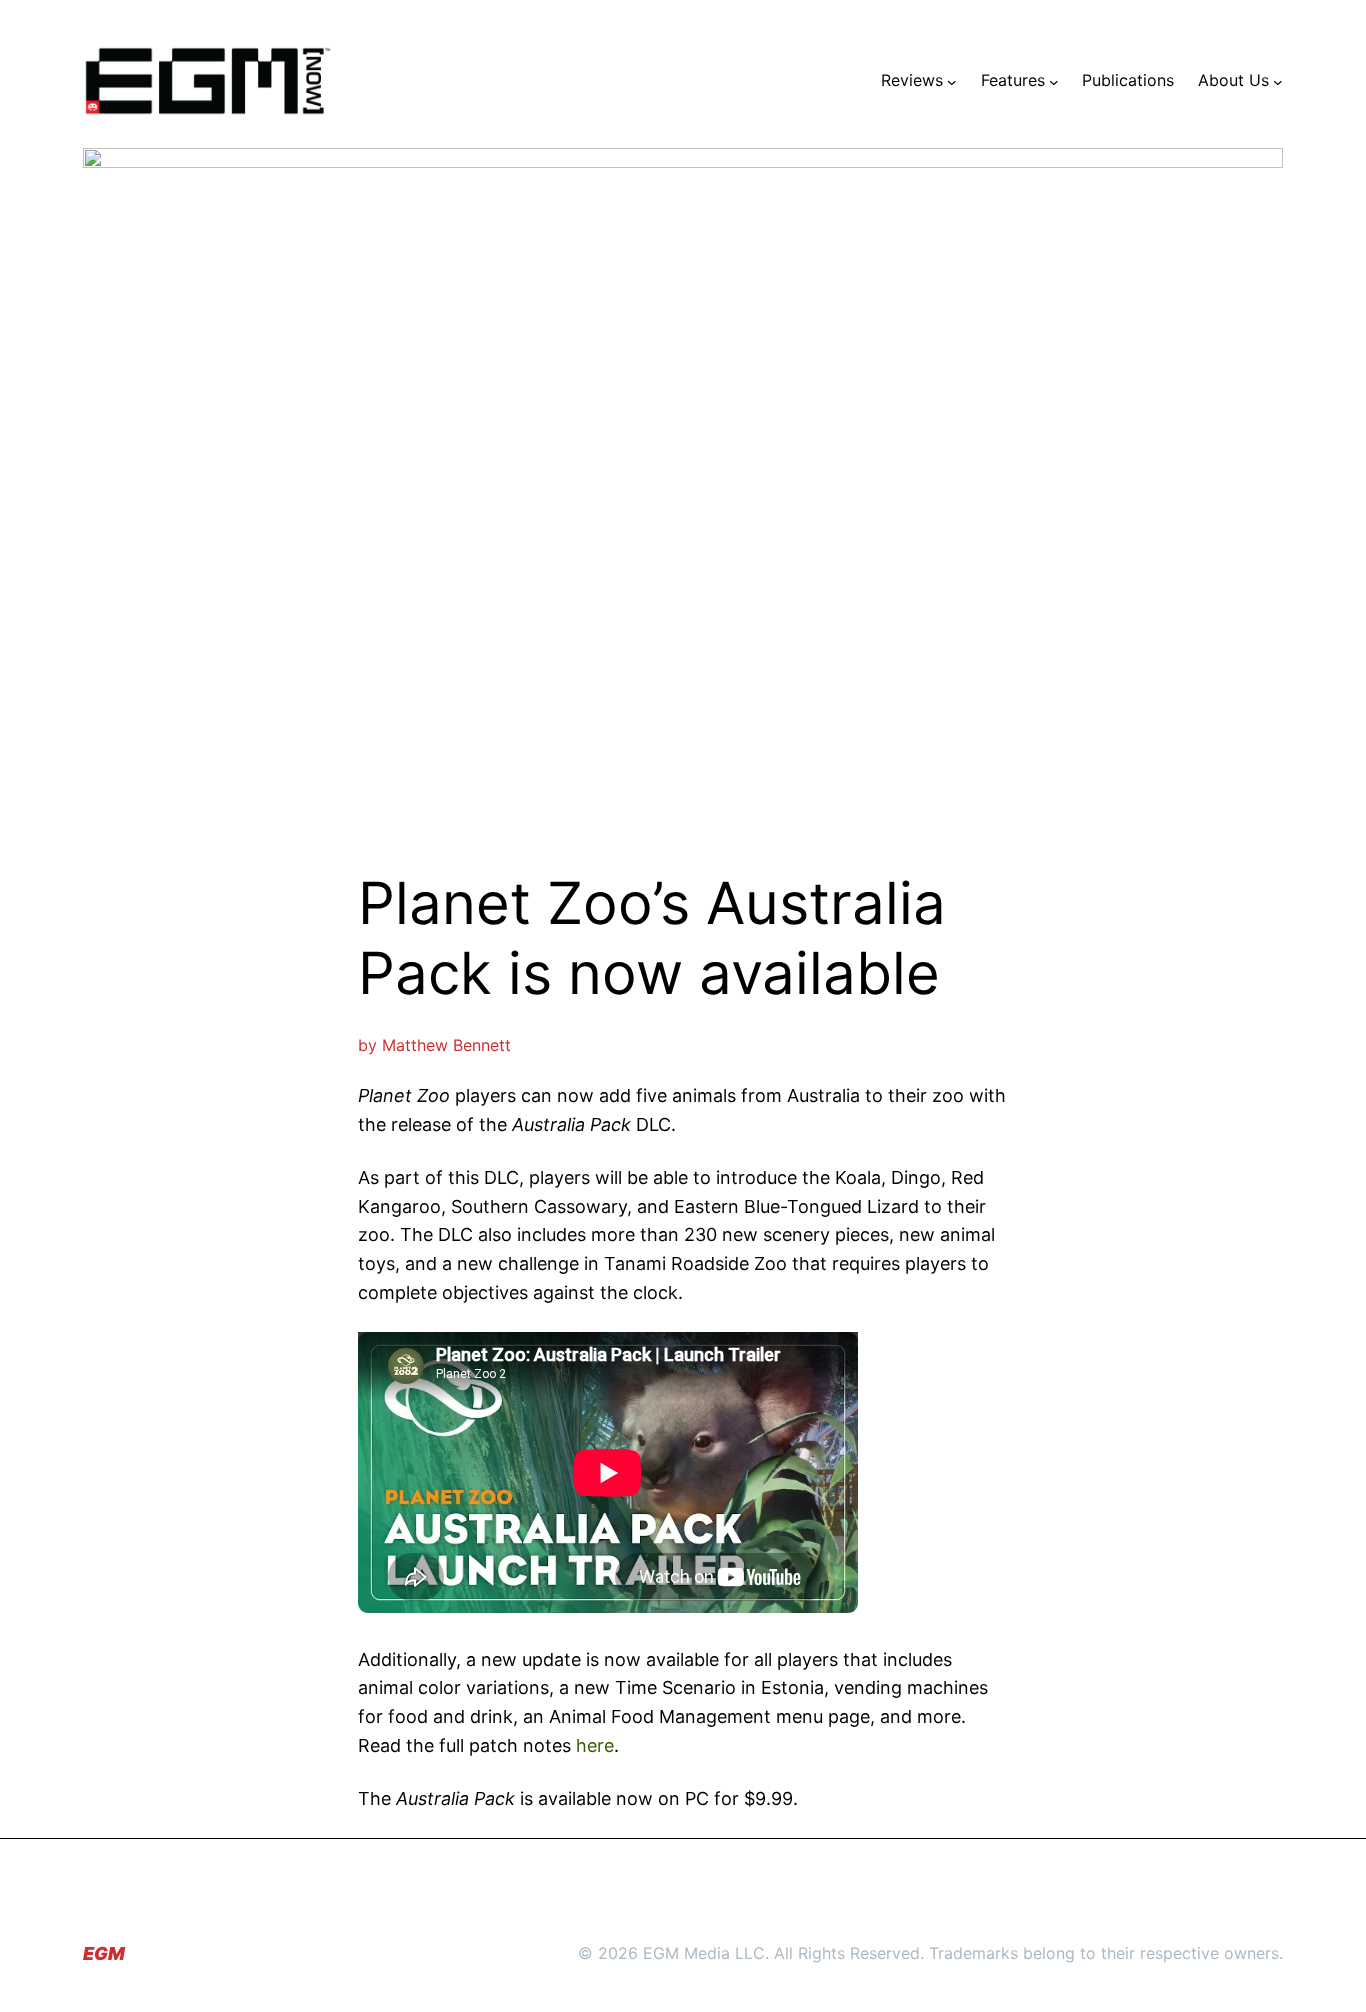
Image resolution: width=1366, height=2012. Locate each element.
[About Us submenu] (1278, 81)
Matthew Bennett (446, 1045)
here (595, 1745)
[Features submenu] (1054, 81)
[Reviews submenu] (952, 81)
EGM (104, 1953)
